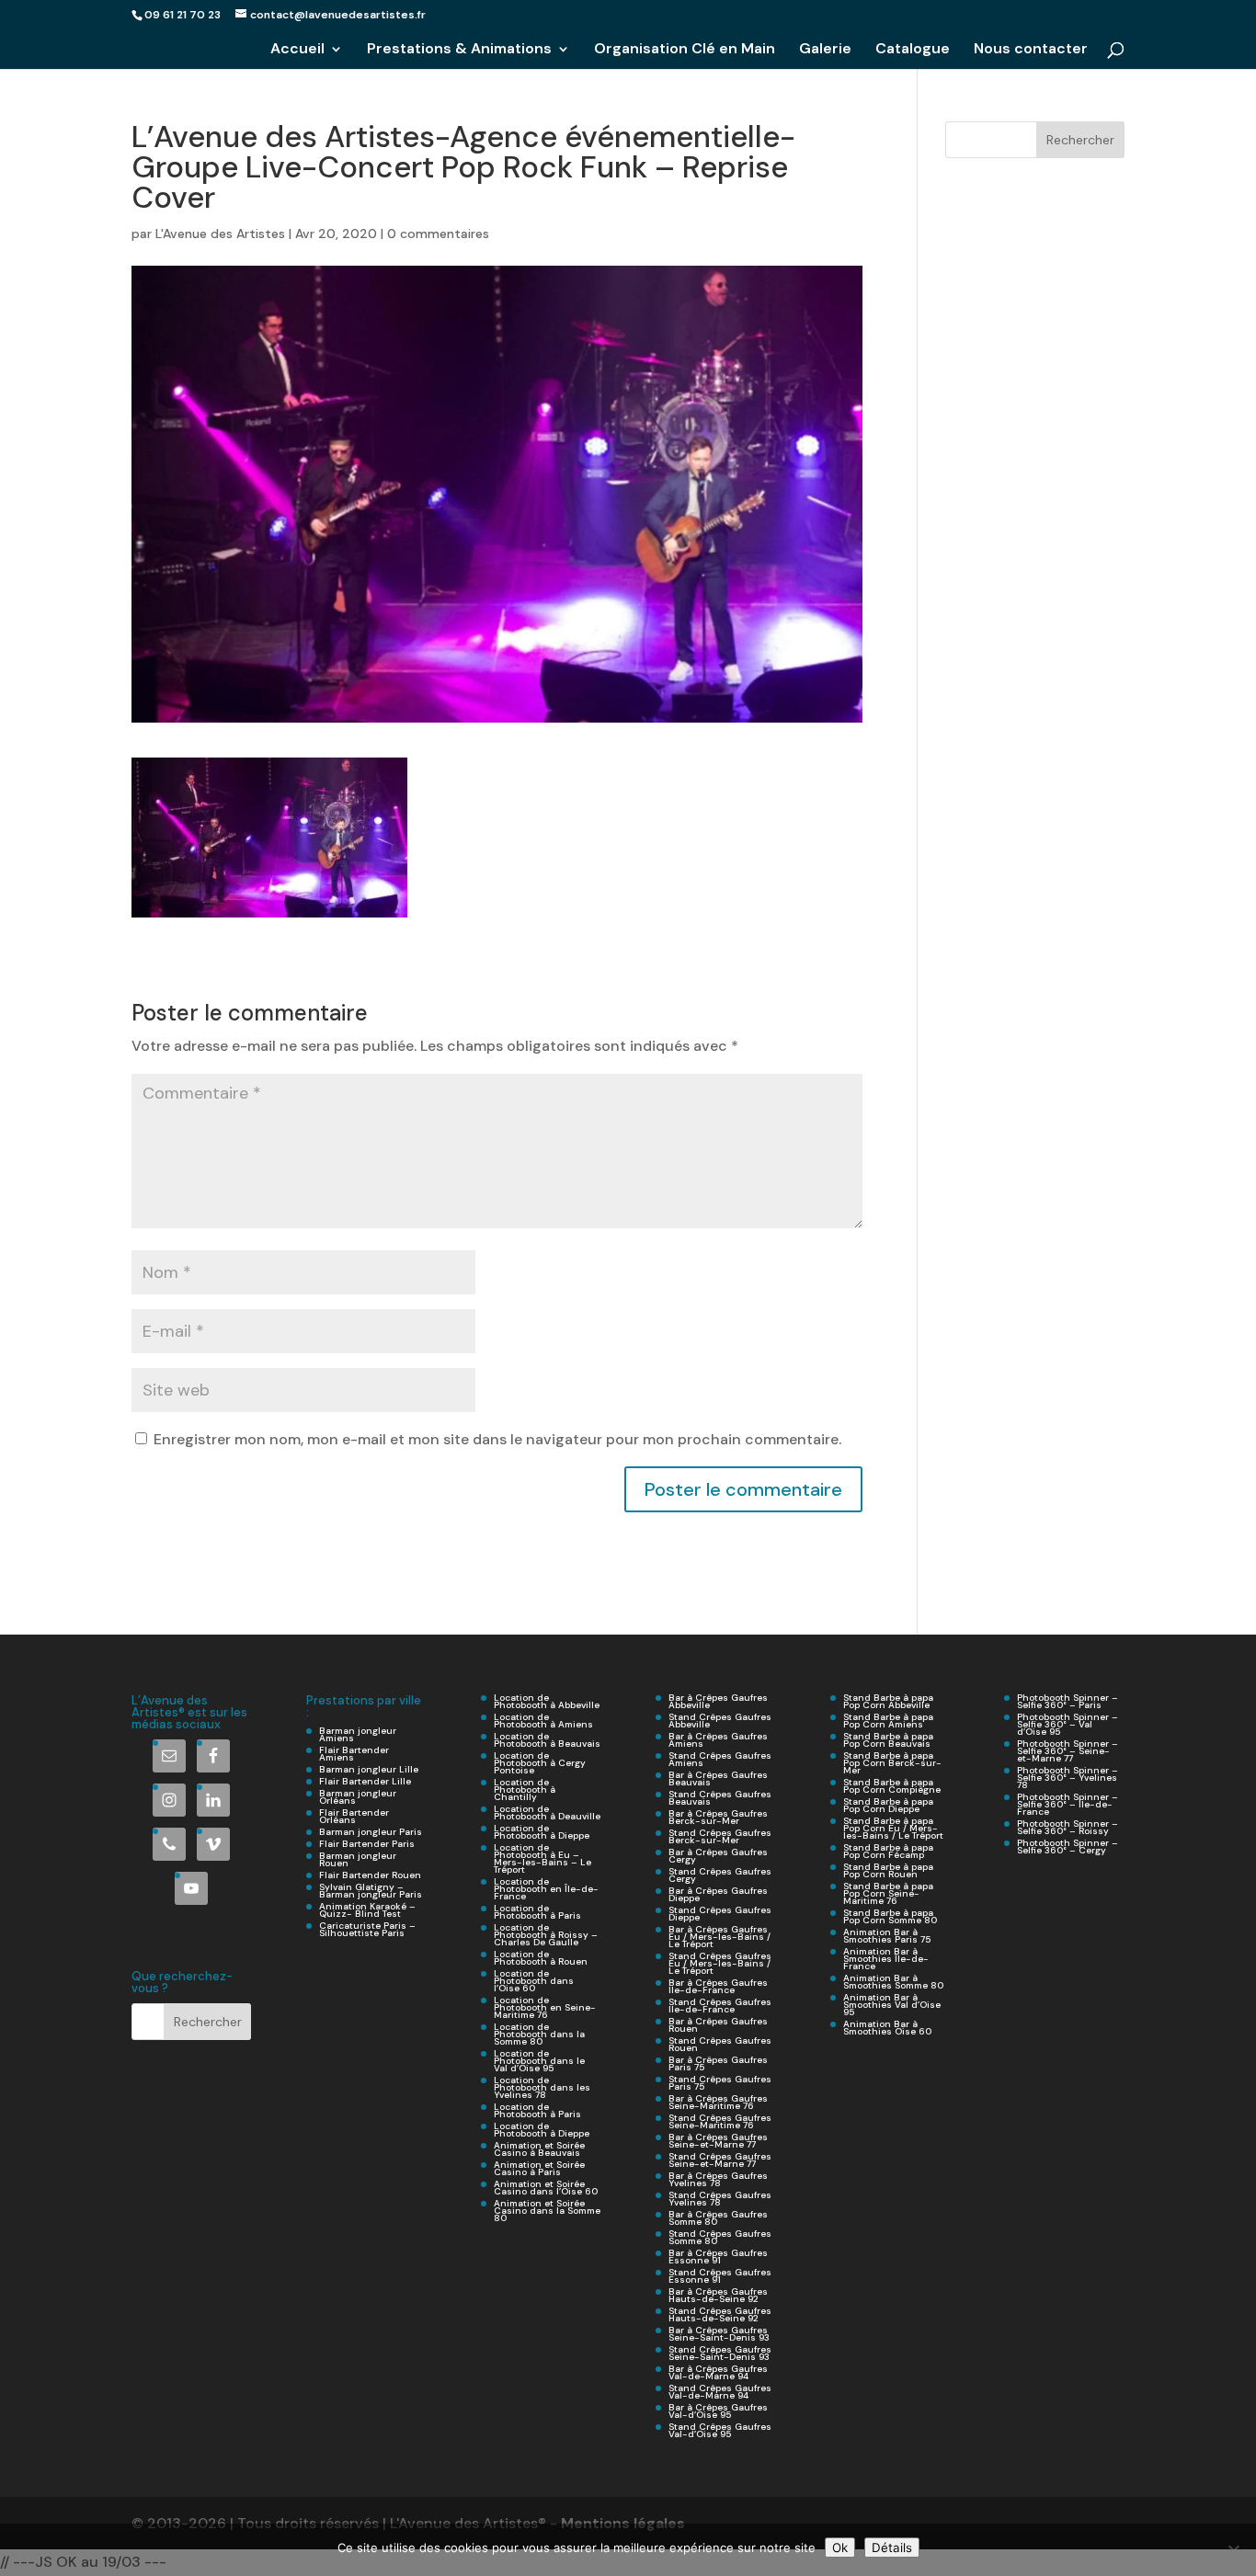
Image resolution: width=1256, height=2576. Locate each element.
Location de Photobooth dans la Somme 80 (539, 2034)
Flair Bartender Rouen (370, 1875)
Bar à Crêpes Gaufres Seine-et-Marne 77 (718, 2141)
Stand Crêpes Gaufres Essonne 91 (720, 2276)
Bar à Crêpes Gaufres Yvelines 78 (718, 2179)
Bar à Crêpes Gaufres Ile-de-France (718, 1986)
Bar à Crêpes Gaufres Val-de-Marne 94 (718, 2372)
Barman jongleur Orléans (358, 1797)
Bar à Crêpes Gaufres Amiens (718, 1740)
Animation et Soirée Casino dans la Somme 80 (547, 2211)
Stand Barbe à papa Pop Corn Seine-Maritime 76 (888, 1893)
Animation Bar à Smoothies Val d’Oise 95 (892, 2005)
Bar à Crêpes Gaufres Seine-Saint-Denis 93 (719, 2334)
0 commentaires (438, 234)
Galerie (825, 50)
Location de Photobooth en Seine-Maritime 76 (545, 2007)
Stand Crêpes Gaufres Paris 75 (720, 2083)
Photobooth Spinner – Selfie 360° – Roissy (1068, 1827)
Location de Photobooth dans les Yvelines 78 (542, 2087)
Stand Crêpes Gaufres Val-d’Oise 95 (720, 2430)
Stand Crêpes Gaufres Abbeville (720, 1721)
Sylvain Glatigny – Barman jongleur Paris (371, 1891)
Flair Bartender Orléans (354, 1816)
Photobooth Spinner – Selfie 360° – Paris (1068, 1701)
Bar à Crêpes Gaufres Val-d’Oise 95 (718, 2411)
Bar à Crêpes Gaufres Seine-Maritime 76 (718, 2102)
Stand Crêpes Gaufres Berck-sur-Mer (720, 1836)
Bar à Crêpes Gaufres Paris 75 (718, 2063)
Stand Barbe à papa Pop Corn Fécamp (888, 1851)
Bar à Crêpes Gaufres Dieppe (718, 1894)
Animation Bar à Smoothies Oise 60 (887, 2028)
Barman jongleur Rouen (358, 1859)
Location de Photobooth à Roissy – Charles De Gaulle (546, 1935)
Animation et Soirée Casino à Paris (539, 2168)
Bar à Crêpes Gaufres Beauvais (718, 1778)
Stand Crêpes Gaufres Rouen (720, 2044)
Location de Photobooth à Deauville (547, 1812)
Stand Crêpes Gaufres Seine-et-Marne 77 (720, 2160)
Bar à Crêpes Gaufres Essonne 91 (718, 2257)
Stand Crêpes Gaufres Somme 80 (720, 2237)
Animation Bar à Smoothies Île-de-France (886, 1959)
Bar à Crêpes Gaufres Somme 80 (718, 2218)
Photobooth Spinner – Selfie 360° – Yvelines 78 (1068, 1778)
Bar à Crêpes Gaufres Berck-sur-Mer (718, 1817)
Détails (892, 2548)
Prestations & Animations (459, 50)
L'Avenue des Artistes (220, 234)
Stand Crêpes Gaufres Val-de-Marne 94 (720, 2392)
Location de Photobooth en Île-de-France (546, 1889)
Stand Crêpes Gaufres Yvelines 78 (720, 2199)
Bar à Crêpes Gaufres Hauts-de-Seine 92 (718, 2295)
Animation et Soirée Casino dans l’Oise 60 (546, 2188)
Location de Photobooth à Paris (537, 1912)
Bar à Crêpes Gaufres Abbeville (718, 1701)
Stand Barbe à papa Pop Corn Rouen (888, 1870)
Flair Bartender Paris (367, 1844)
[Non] (1233, 2550)
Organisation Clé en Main (685, 50)
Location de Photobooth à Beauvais (547, 1740)
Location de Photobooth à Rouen (541, 1958)
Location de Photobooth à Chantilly (525, 1790)
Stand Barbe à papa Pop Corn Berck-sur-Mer (892, 1763)
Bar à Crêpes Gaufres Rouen (718, 2025)
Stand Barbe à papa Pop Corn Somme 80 (890, 1916)
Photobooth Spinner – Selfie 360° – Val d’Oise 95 (1068, 1724)
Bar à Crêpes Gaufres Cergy (718, 1856)
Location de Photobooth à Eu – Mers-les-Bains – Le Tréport (542, 1858)
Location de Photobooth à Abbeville (547, 1701)
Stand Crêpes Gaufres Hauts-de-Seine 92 (720, 2314)
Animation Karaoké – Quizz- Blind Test (367, 1910)
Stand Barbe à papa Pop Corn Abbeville (888, 1701)
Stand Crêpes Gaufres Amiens (720, 1759)
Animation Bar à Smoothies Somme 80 (893, 1982)
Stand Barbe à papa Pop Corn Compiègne (892, 1786)
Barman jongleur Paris (371, 1832)
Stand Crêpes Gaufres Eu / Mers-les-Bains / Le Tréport (720, 1963)
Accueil (297, 50)
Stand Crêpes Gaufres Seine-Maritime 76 (720, 2121)
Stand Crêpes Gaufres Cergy (720, 1875)
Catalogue (913, 50)
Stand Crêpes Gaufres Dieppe (720, 1914)
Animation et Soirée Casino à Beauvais (539, 2149)
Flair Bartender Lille (365, 1781)
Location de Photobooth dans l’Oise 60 (534, 1981)
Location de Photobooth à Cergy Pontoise (540, 1763)
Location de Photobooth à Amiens (543, 1721)
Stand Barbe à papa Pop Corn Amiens (888, 1721)
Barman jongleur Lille (369, 1769)
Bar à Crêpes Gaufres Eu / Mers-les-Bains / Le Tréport (719, 1937)
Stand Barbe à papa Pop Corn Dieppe (888, 1805)
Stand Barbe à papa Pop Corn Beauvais (888, 1740)
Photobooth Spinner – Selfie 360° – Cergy (1068, 1847)
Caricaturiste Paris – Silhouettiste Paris (367, 1929)
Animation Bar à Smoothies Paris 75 (887, 1936)
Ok (840, 2548)
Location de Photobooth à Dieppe (542, 1832)
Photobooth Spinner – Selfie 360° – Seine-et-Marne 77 (1068, 1751)
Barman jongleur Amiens (358, 1734)
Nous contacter (1031, 50)
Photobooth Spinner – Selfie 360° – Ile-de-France (1068, 1804)
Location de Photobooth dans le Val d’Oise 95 (539, 2061)
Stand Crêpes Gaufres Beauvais (720, 1798)
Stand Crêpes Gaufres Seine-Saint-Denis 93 (720, 2353)
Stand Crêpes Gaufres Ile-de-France (720, 2006)
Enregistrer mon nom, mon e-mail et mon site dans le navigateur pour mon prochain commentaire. (497, 1439)
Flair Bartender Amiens (354, 1754)
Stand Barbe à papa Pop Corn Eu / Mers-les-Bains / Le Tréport (893, 1828)
